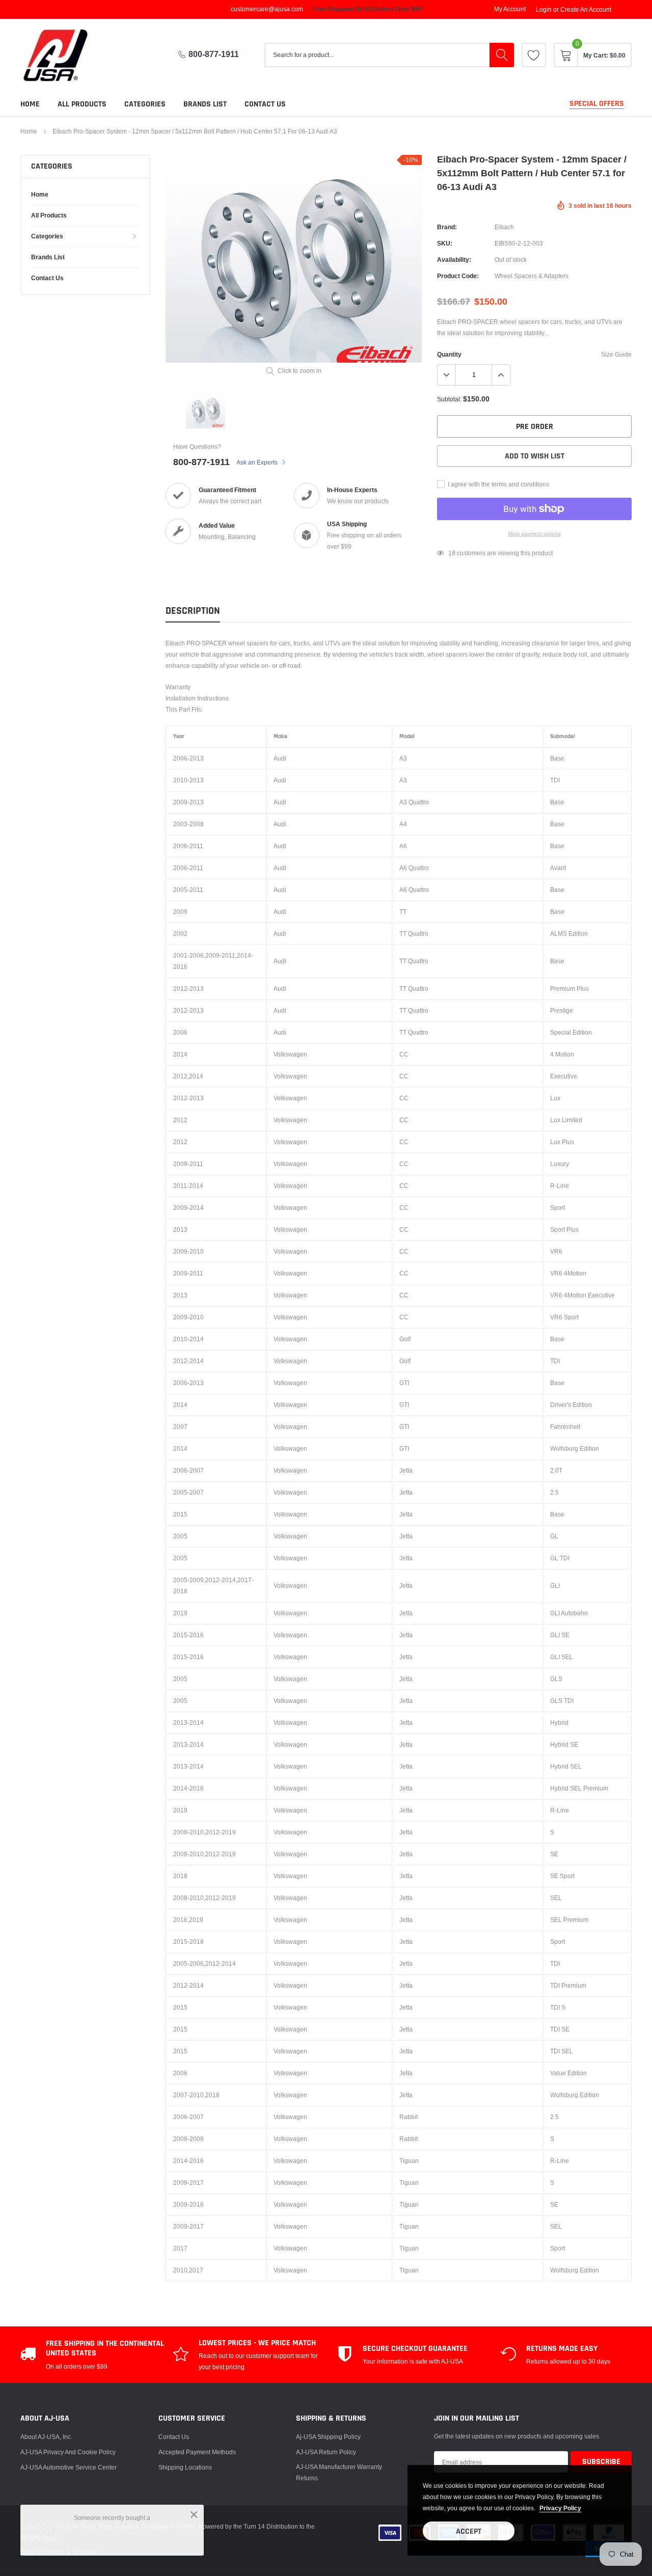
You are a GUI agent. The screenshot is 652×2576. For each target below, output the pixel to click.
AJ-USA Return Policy (326, 2452)
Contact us (265, 104)
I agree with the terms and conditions (498, 484)
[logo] (64, 55)
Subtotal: (449, 399)
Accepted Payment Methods (197, 2452)
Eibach (504, 227)
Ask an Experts (258, 462)
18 (452, 553)
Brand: (447, 227)
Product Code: (458, 276)
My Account (510, 9)
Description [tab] (193, 611)
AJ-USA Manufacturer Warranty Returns (339, 2472)
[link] (534, 55)
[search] (502, 55)
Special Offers (597, 104)
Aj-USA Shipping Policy (328, 2437)
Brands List (205, 104)
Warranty (178, 687)
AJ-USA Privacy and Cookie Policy (68, 2452)
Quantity (449, 354)
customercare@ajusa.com (267, 9)
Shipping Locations (185, 2467)
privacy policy (560, 2508)
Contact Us (174, 2437)
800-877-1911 (214, 54)
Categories (145, 104)
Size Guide (616, 354)
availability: (454, 260)
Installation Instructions (197, 698)
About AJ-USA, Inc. (46, 2437)
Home (30, 104)
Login (544, 10)
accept (469, 2531)
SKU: (445, 243)
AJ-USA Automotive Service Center (69, 2467)
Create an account (586, 10)
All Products (82, 104)
